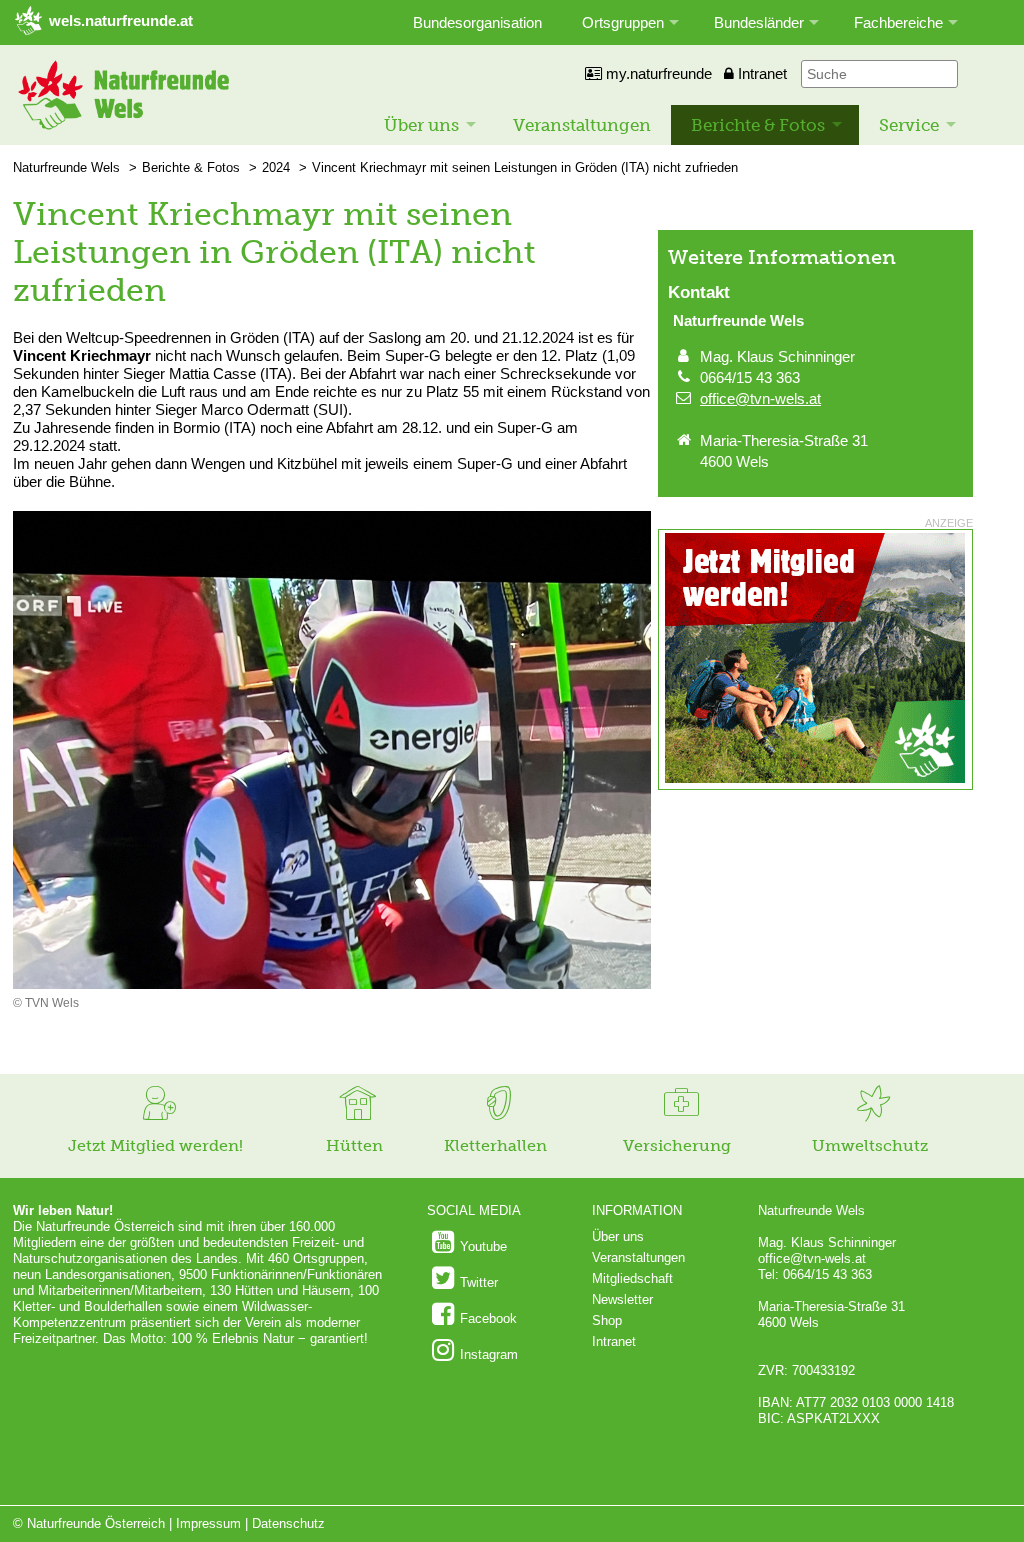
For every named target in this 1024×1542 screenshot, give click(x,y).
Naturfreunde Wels (66, 167)
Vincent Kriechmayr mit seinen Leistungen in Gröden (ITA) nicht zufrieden (525, 167)
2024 (276, 167)
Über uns (421, 125)
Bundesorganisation (477, 22)
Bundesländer (759, 22)
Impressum (208, 1523)
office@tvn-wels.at (760, 398)
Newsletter (622, 1299)
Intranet (760, 73)
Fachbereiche (898, 22)
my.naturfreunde (657, 73)
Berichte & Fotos (758, 125)
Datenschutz (288, 1523)
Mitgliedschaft (632, 1278)
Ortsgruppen (623, 22)
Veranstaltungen (582, 125)
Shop (607, 1320)
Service (909, 125)
